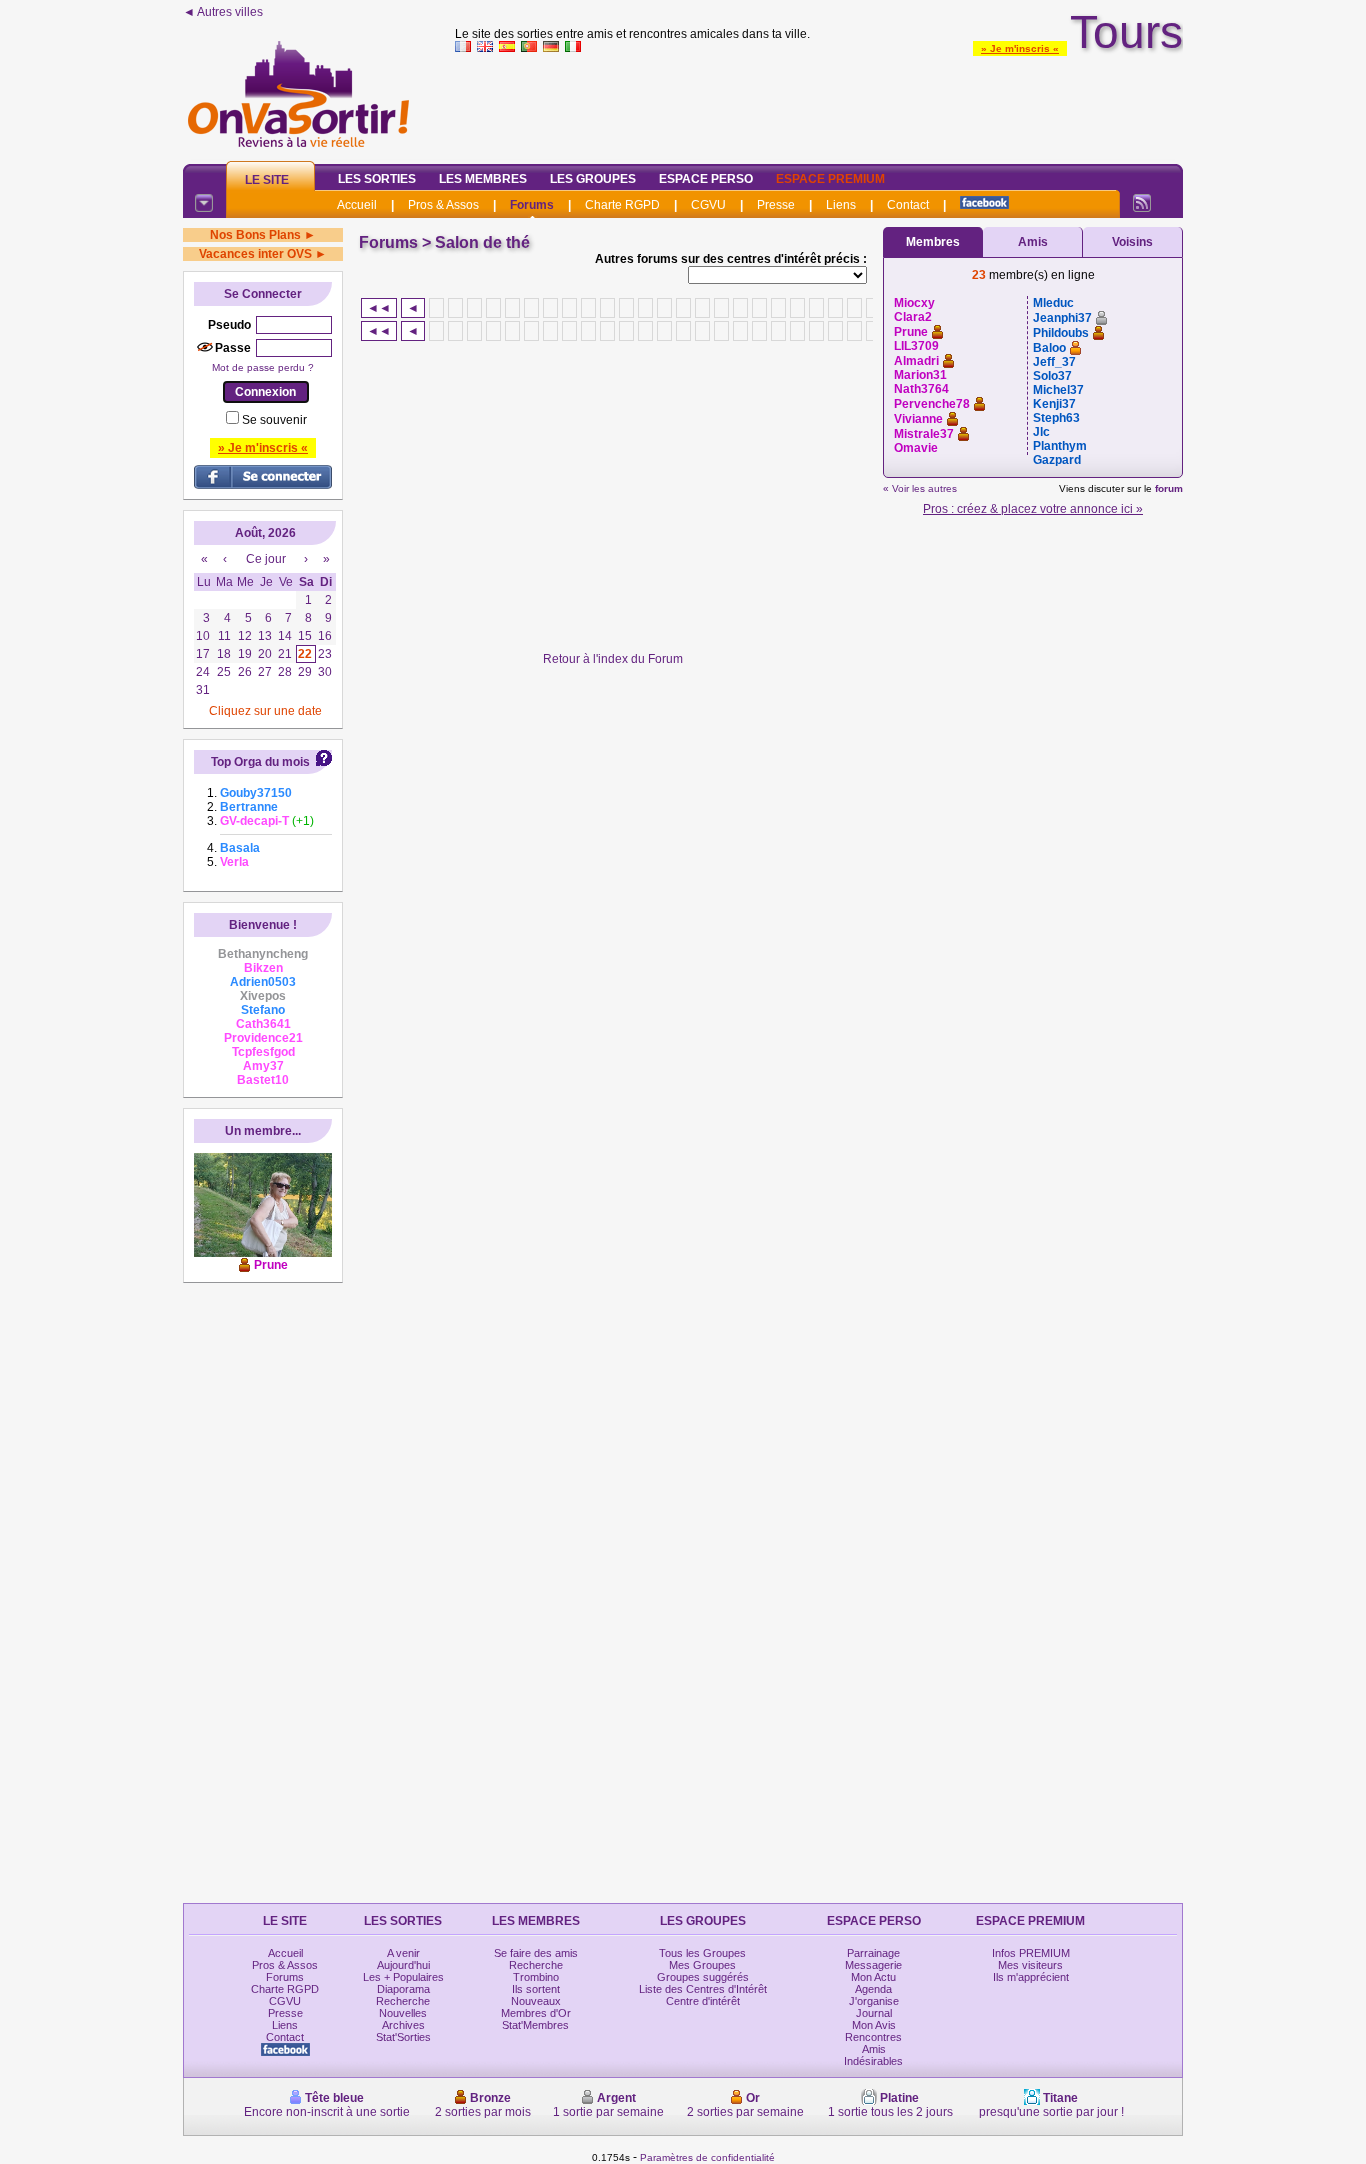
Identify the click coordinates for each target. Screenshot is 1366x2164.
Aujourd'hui (403, 1965)
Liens (841, 205)
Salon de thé (482, 242)
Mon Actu (873, 1977)
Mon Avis (874, 2025)
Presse (776, 205)
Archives (403, 2025)
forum (1169, 488)
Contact (908, 205)
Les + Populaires (403, 1977)
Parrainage (873, 1953)
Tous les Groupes (702, 1953)
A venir (403, 1953)
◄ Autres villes (223, 12)
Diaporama (403, 1989)
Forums (532, 205)
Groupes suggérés (703, 1977)
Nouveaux (536, 2001)
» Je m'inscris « (1020, 48)
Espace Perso (706, 179)
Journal (874, 2013)
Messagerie (873, 1965)
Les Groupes (593, 179)
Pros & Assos (443, 205)
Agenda (873, 1989)
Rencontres (873, 2037)
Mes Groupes (702, 1965)
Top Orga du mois (260, 762)
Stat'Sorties (403, 2037)
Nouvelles (403, 2013)
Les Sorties (377, 179)
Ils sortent (536, 1989)
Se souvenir (274, 420)
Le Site (267, 180)
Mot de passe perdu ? (263, 367)
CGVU (708, 205)
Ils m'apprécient (1031, 1977)
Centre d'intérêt (703, 2001)
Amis (1033, 242)
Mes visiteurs (1030, 1965)
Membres (933, 242)
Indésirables (873, 2061)
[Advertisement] (819, 104)
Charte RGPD (622, 205)
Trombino (536, 1977)
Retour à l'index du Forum (613, 659)
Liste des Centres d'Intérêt (703, 1989)
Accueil (357, 205)
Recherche (403, 2001)
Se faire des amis (536, 1953)
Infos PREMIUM (1031, 1953)
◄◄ (379, 308)
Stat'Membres (535, 2025)
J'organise (874, 2001)
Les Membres (483, 179)
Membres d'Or (536, 2013)
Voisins (1132, 242)
